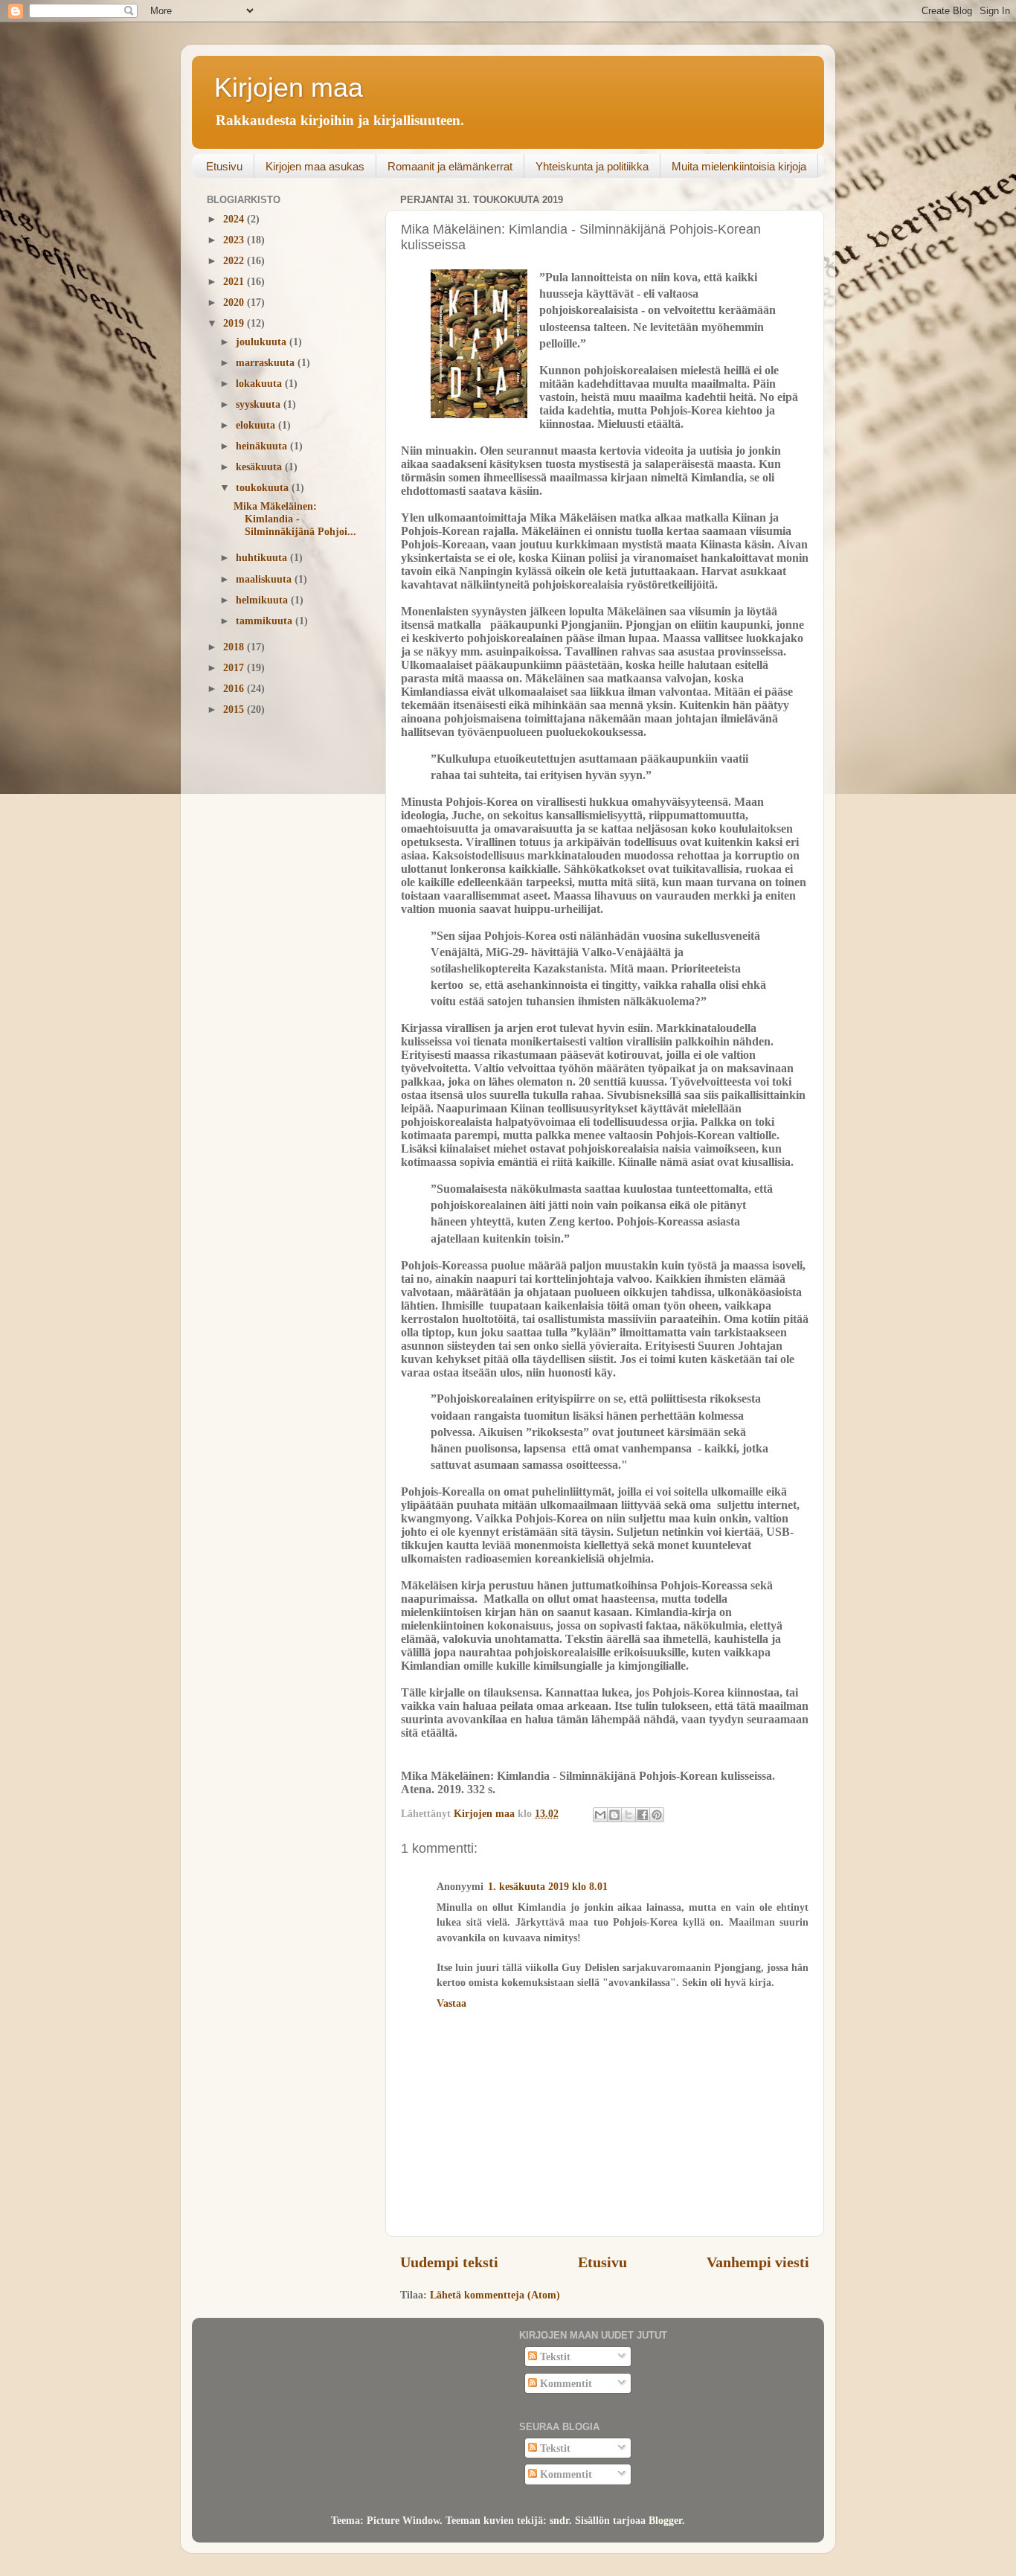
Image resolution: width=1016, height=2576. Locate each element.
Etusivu (224, 166)
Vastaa (451, 2003)
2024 (235, 219)
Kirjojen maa (289, 87)
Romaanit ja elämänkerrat (450, 166)
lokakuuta (260, 383)
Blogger (665, 2520)
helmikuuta (263, 600)
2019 (235, 323)
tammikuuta (266, 621)
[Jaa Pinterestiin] (657, 1815)
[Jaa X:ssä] (628, 1815)
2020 (235, 302)
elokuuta (257, 425)
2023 (235, 240)
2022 (235, 260)
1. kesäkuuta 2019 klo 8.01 (548, 1886)
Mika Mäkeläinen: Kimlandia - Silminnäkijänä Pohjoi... (295, 519)
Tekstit (554, 2356)
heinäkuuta (263, 446)
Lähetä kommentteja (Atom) (495, 2295)
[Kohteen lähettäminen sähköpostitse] (600, 1815)
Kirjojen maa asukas (315, 166)
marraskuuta (267, 362)
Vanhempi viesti (758, 2262)
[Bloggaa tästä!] (614, 1815)
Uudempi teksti (449, 2262)
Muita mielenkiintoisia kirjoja (739, 166)
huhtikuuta (263, 557)
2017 (235, 667)
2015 (235, 709)
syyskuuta (260, 404)
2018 (235, 647)
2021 (235, 281)
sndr (559, 2520)
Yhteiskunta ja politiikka (592, 166)
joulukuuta (263, 342)
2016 (235, 688)
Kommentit (565, 2383)
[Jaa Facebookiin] (643, 1815)
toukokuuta (264, 487)
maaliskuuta (265, 579)
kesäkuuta (260, 467)
